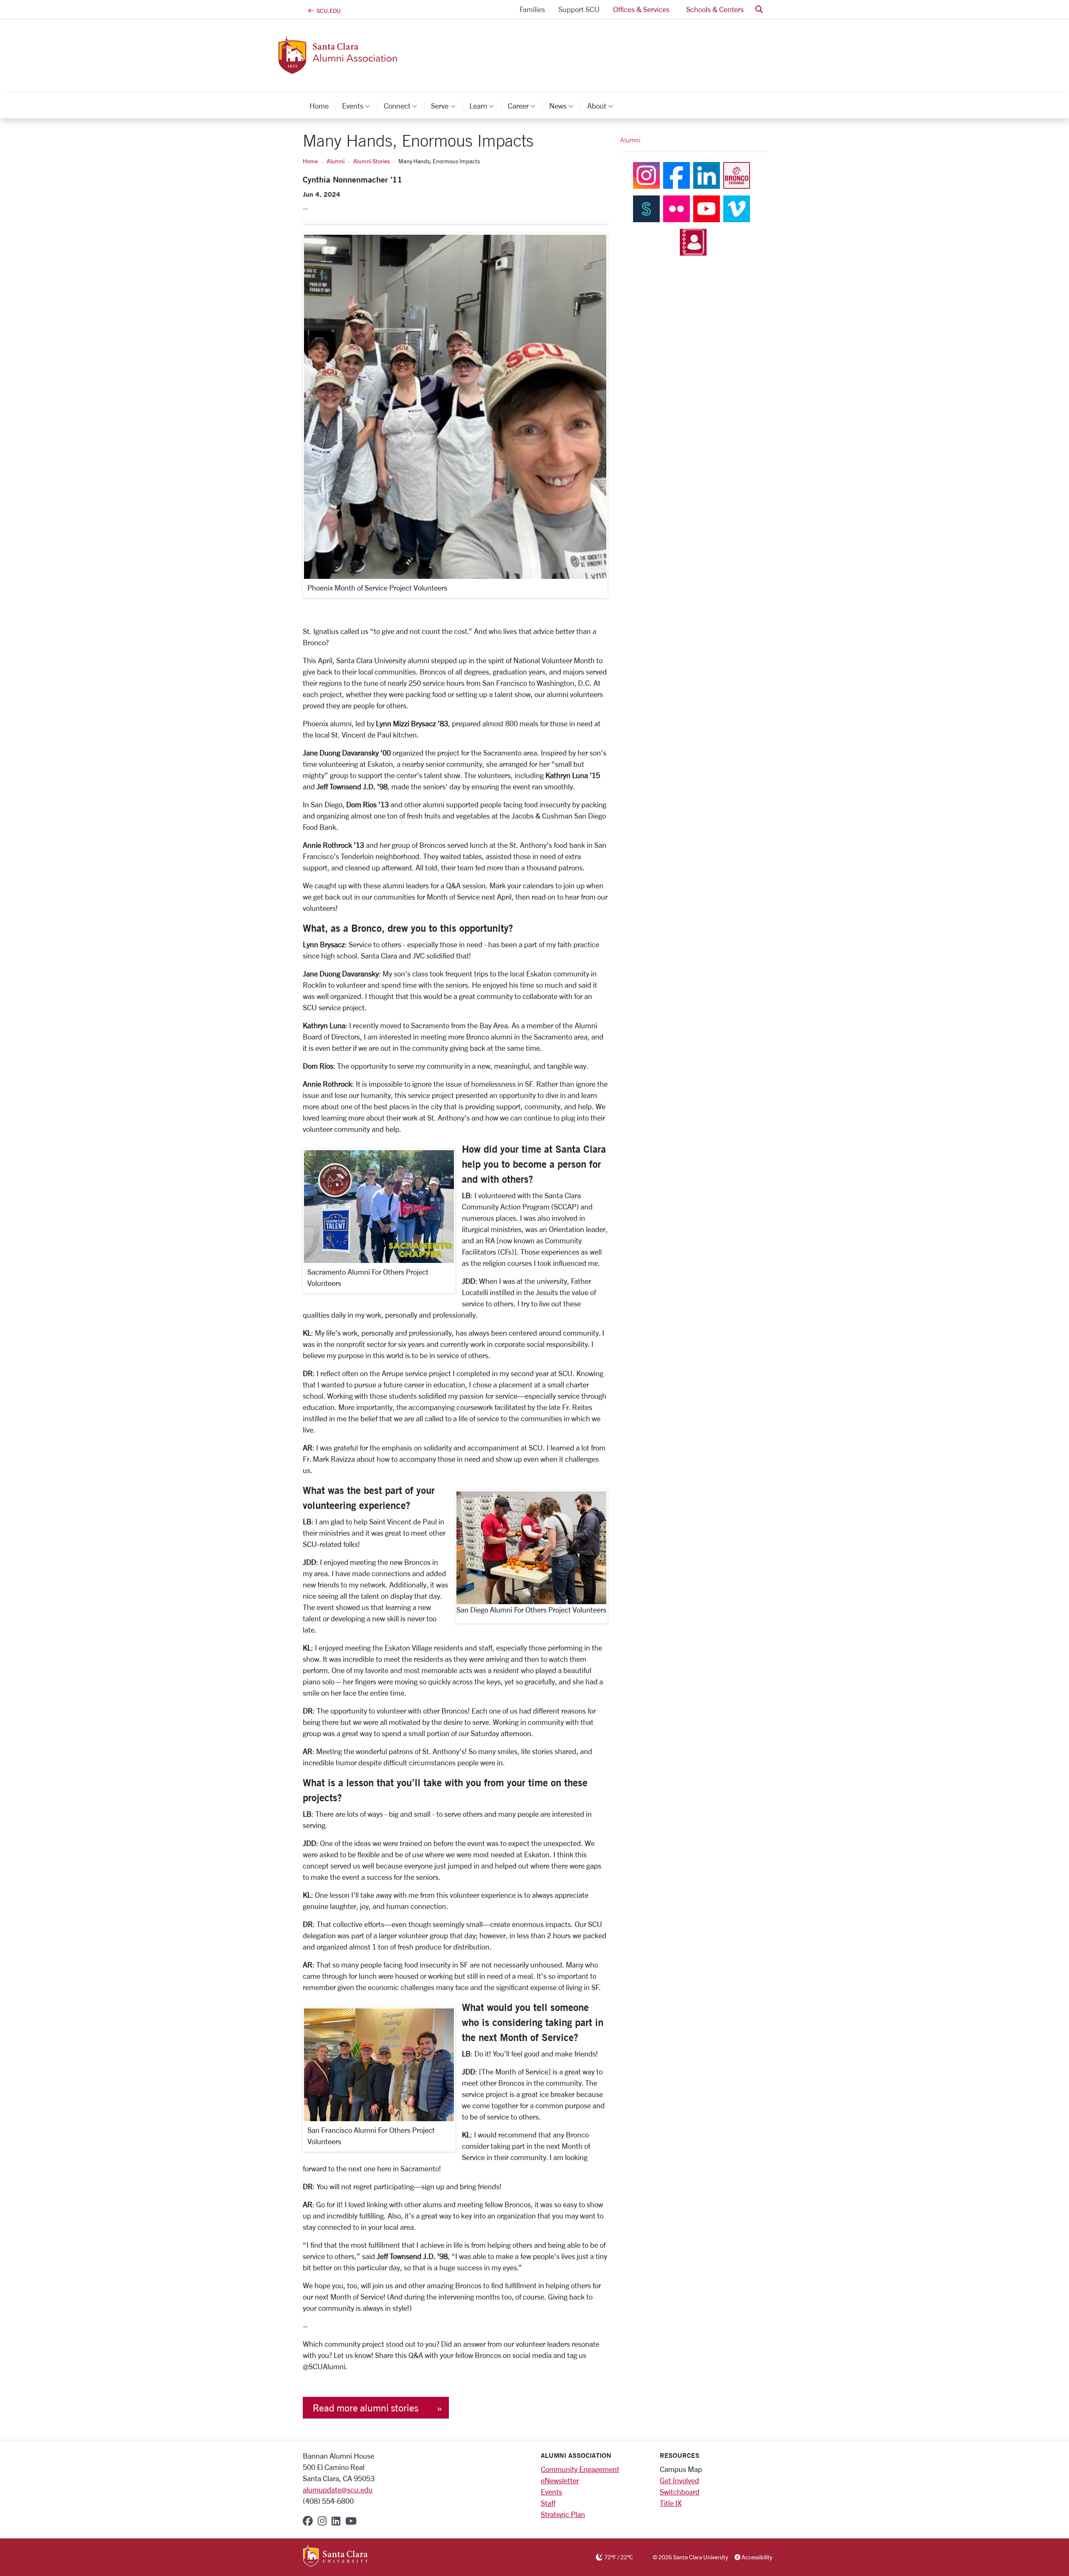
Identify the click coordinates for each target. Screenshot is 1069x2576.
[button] (759, 9)
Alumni (336, 161)
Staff (548, 2503)
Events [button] (360, 106)
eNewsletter (560, 2480)
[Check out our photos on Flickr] (676, 208)
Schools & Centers (715, 9)
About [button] (604, 106)
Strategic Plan (563, 2514)
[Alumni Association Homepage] (371, 69)
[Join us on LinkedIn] (707, 175)
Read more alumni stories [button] (366, 2408)
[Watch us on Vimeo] (737, 208)
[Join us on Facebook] (676, 175)
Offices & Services (641, 9)
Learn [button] (485, 106)
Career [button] (525, 106)
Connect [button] (404, 106)
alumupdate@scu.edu (338, 2490)
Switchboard (680, 2492)
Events (551, 2492)
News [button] (565, 106)
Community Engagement (580, 2469)
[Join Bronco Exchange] (737, 175)
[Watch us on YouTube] (707, 208)
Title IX (671, 2503)
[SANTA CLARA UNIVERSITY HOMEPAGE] (336, 2557)
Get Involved (679, 2480)
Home (319, 106)
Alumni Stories (371, 161)
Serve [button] (447, 106)
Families (532, 9)
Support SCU (579, 9)
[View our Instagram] (646, 175)
